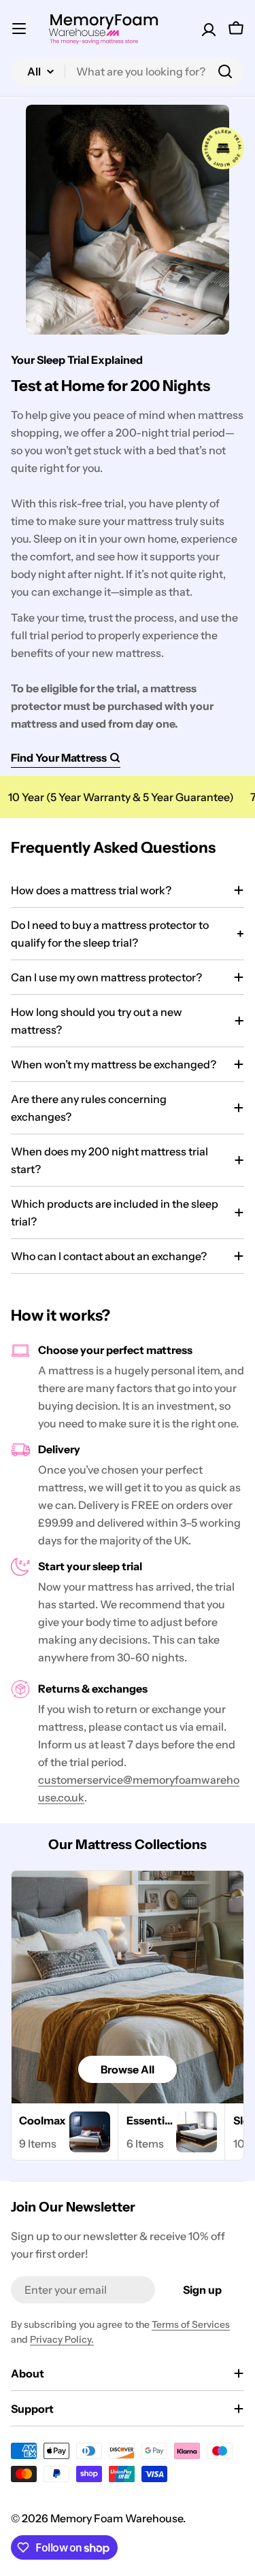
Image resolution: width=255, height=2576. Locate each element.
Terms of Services (191, 2324)
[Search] (225, 71)
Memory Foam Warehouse (117, 2518)
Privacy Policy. (62, 2339)
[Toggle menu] (19, 29)
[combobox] (128, 71)
